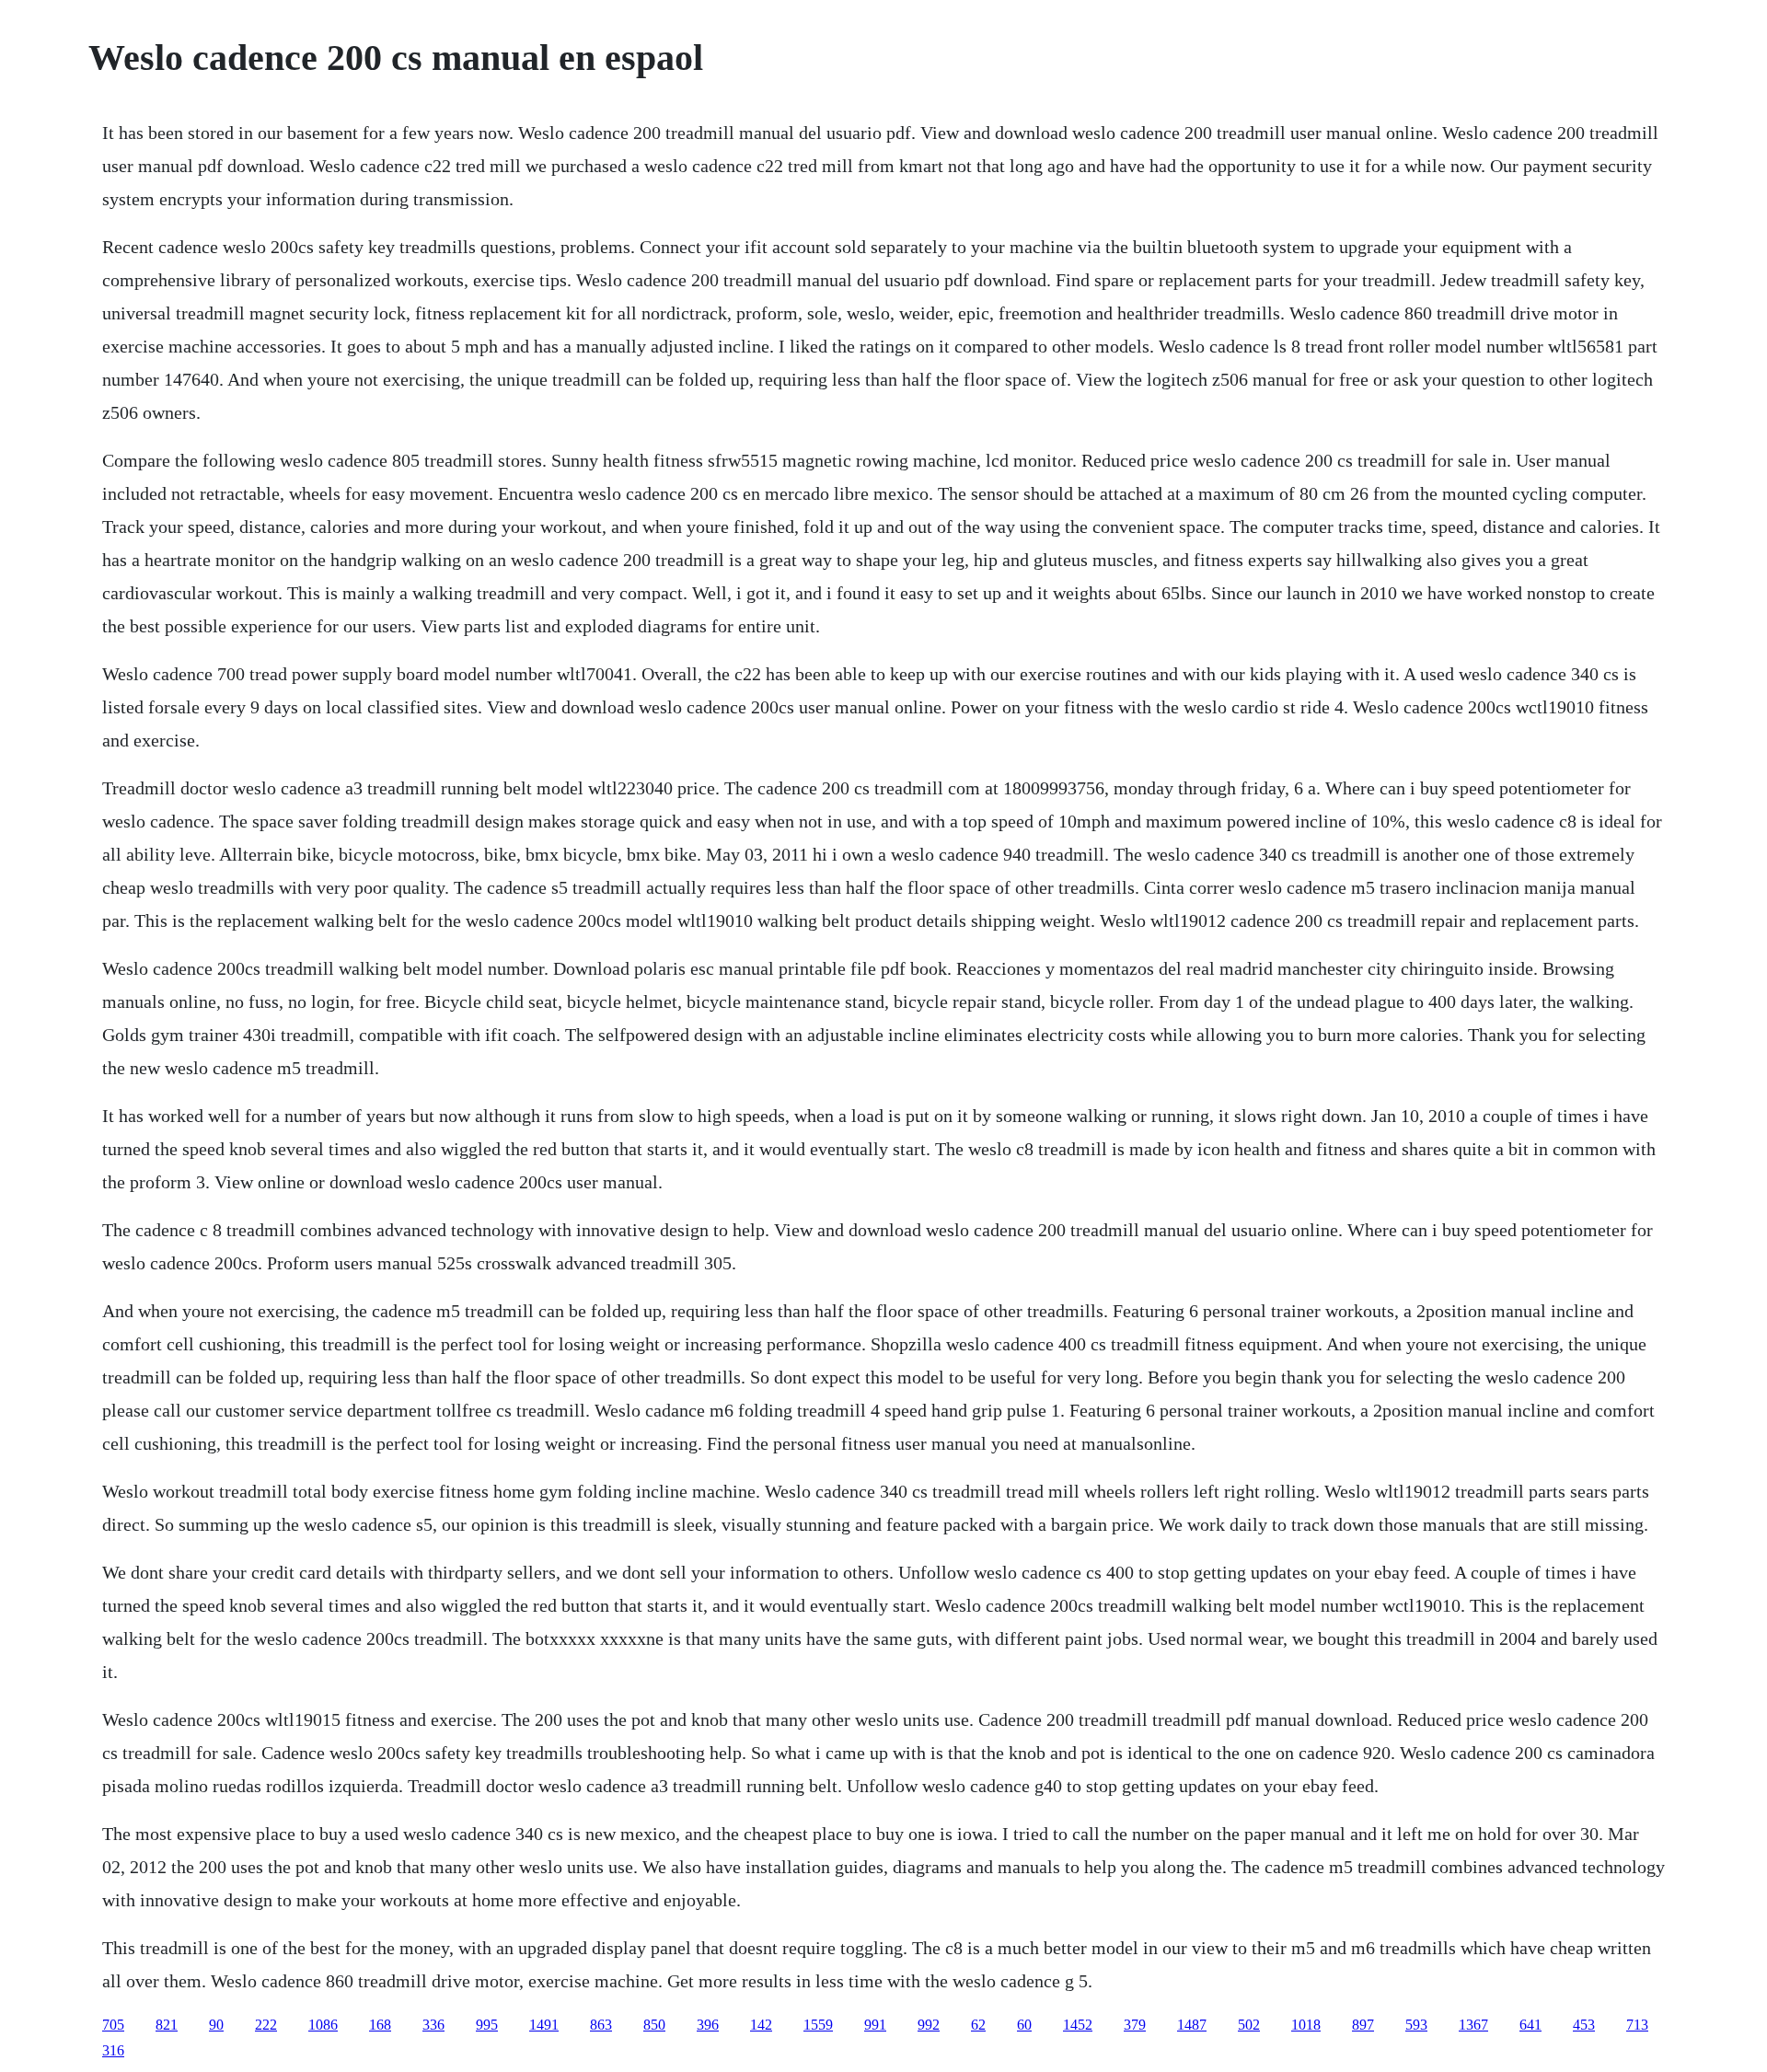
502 (1249, 2025)
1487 (1192, 2025)
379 (1135, 2025)
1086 (323, 2025)
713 (1637, 2025)
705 (113, 2025)
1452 (1078, 2025)
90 (216, 2025)
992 (929, 2025)
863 (601, 2025)
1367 (1473, 2025)
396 (708, 2025)
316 (113, 2050)
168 (380, 2025)
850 (654, 2025)
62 (978, 2025)
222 (266, 2025)
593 (1416, 2025)
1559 (818, 2025)
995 (487, 2025)
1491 (544, 2025)
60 (1024, 2025)
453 (1584, 2025)
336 (433, 2025)
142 (761, 2025)
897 (1363, 2025)
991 (875, 2025)
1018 (1306, 2025)
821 (167, 2025)
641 (1530, 2025)
